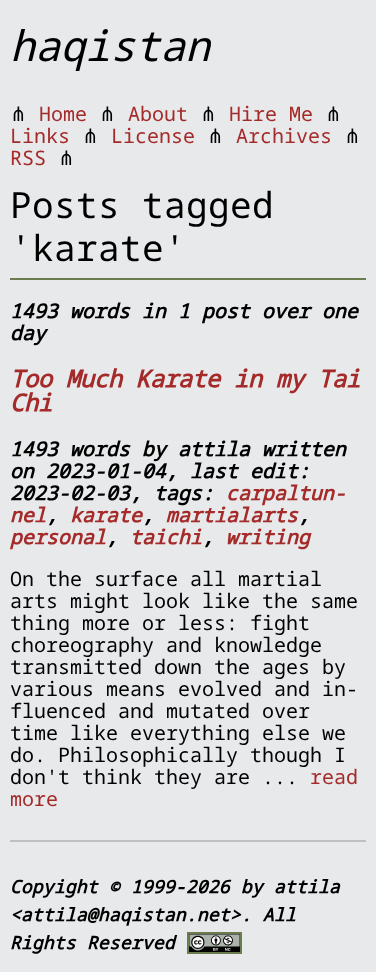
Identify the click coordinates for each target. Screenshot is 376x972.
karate (106, 514)
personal (58, 536)
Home (63, 113)
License (153, 135)
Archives (284, 135)
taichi (166, 536)
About (158, 113)
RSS (28, 157)
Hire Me (271, 113)
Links (40, 135)
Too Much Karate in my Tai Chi (185, 389)
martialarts (232, 514)
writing (268, 536)
